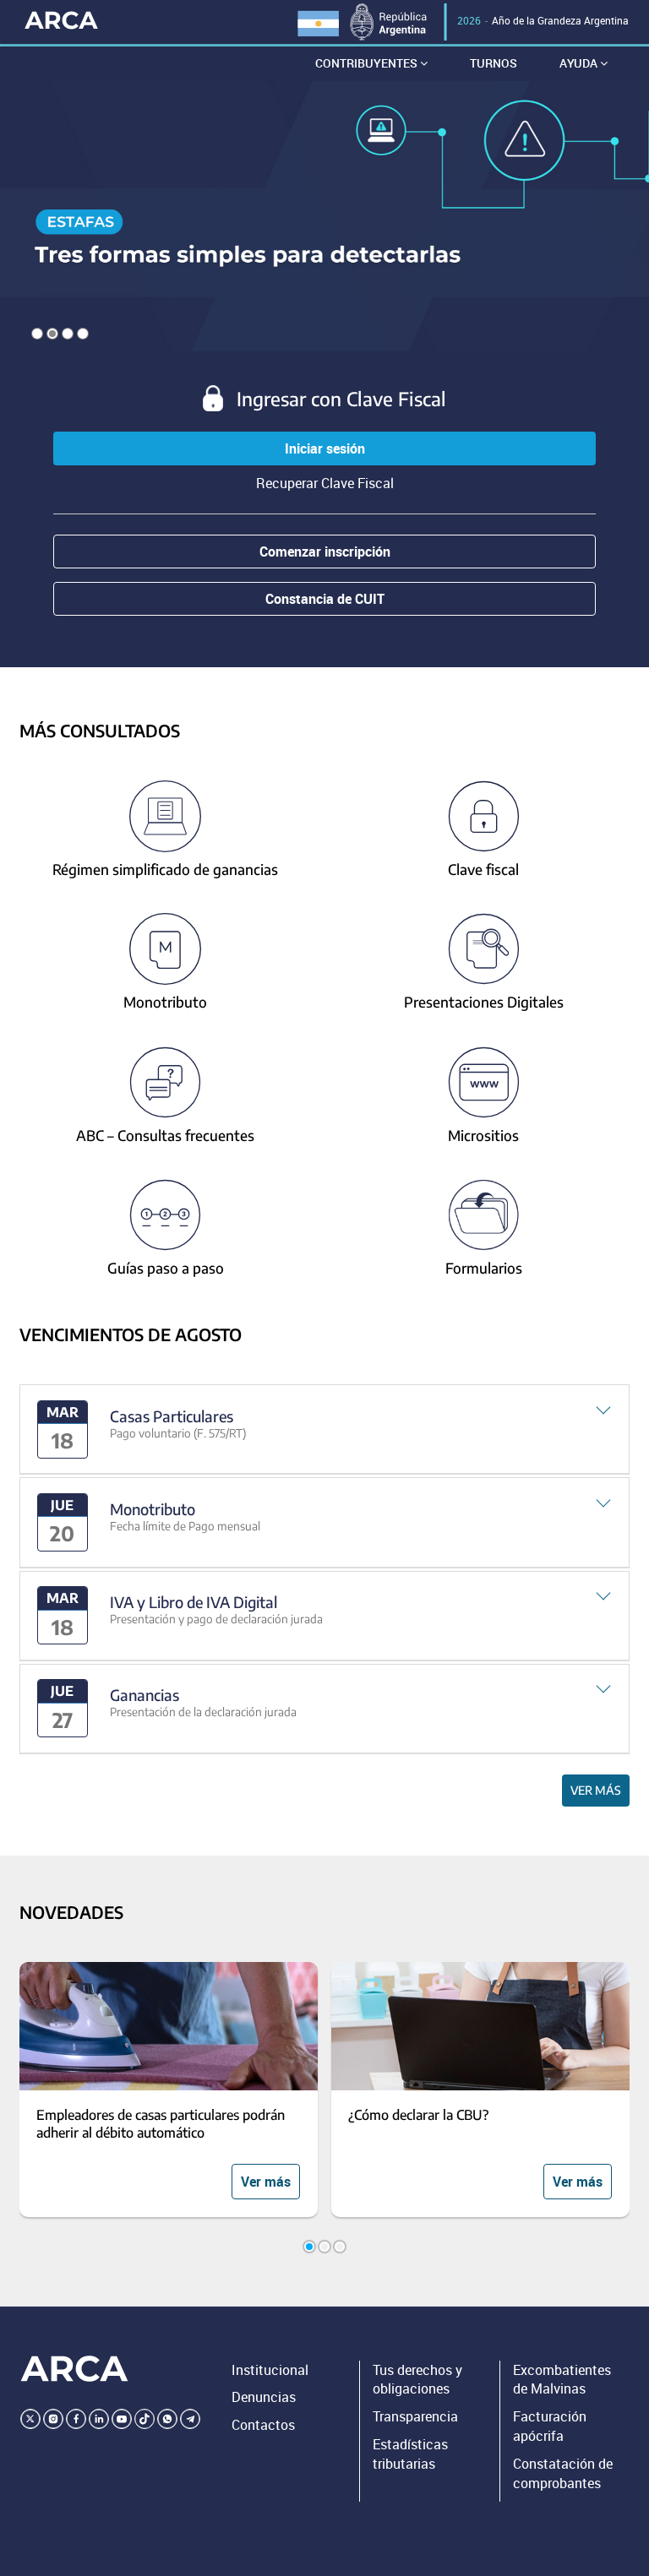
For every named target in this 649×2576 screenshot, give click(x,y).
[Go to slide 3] (340, 2247)
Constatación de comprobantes (563, 2473)
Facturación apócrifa (550, 2426)
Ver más (596, 1790)
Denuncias (264, 2397)
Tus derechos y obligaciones (417, 2380)
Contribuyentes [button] (368, 63)
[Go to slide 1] (309, 2247)
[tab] (325, 1429)
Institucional (270, 2370)
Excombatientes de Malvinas (562, 2380)
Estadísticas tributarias (410, 2454)
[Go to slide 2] (324, 2247)
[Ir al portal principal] (61, 19)
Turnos (494, 63)
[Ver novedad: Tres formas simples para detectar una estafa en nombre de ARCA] (324, 216)
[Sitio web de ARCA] (74, 2369)
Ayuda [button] (580, 63)
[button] (325, 1429)
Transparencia (415, 2416)
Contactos (263, 2425)
